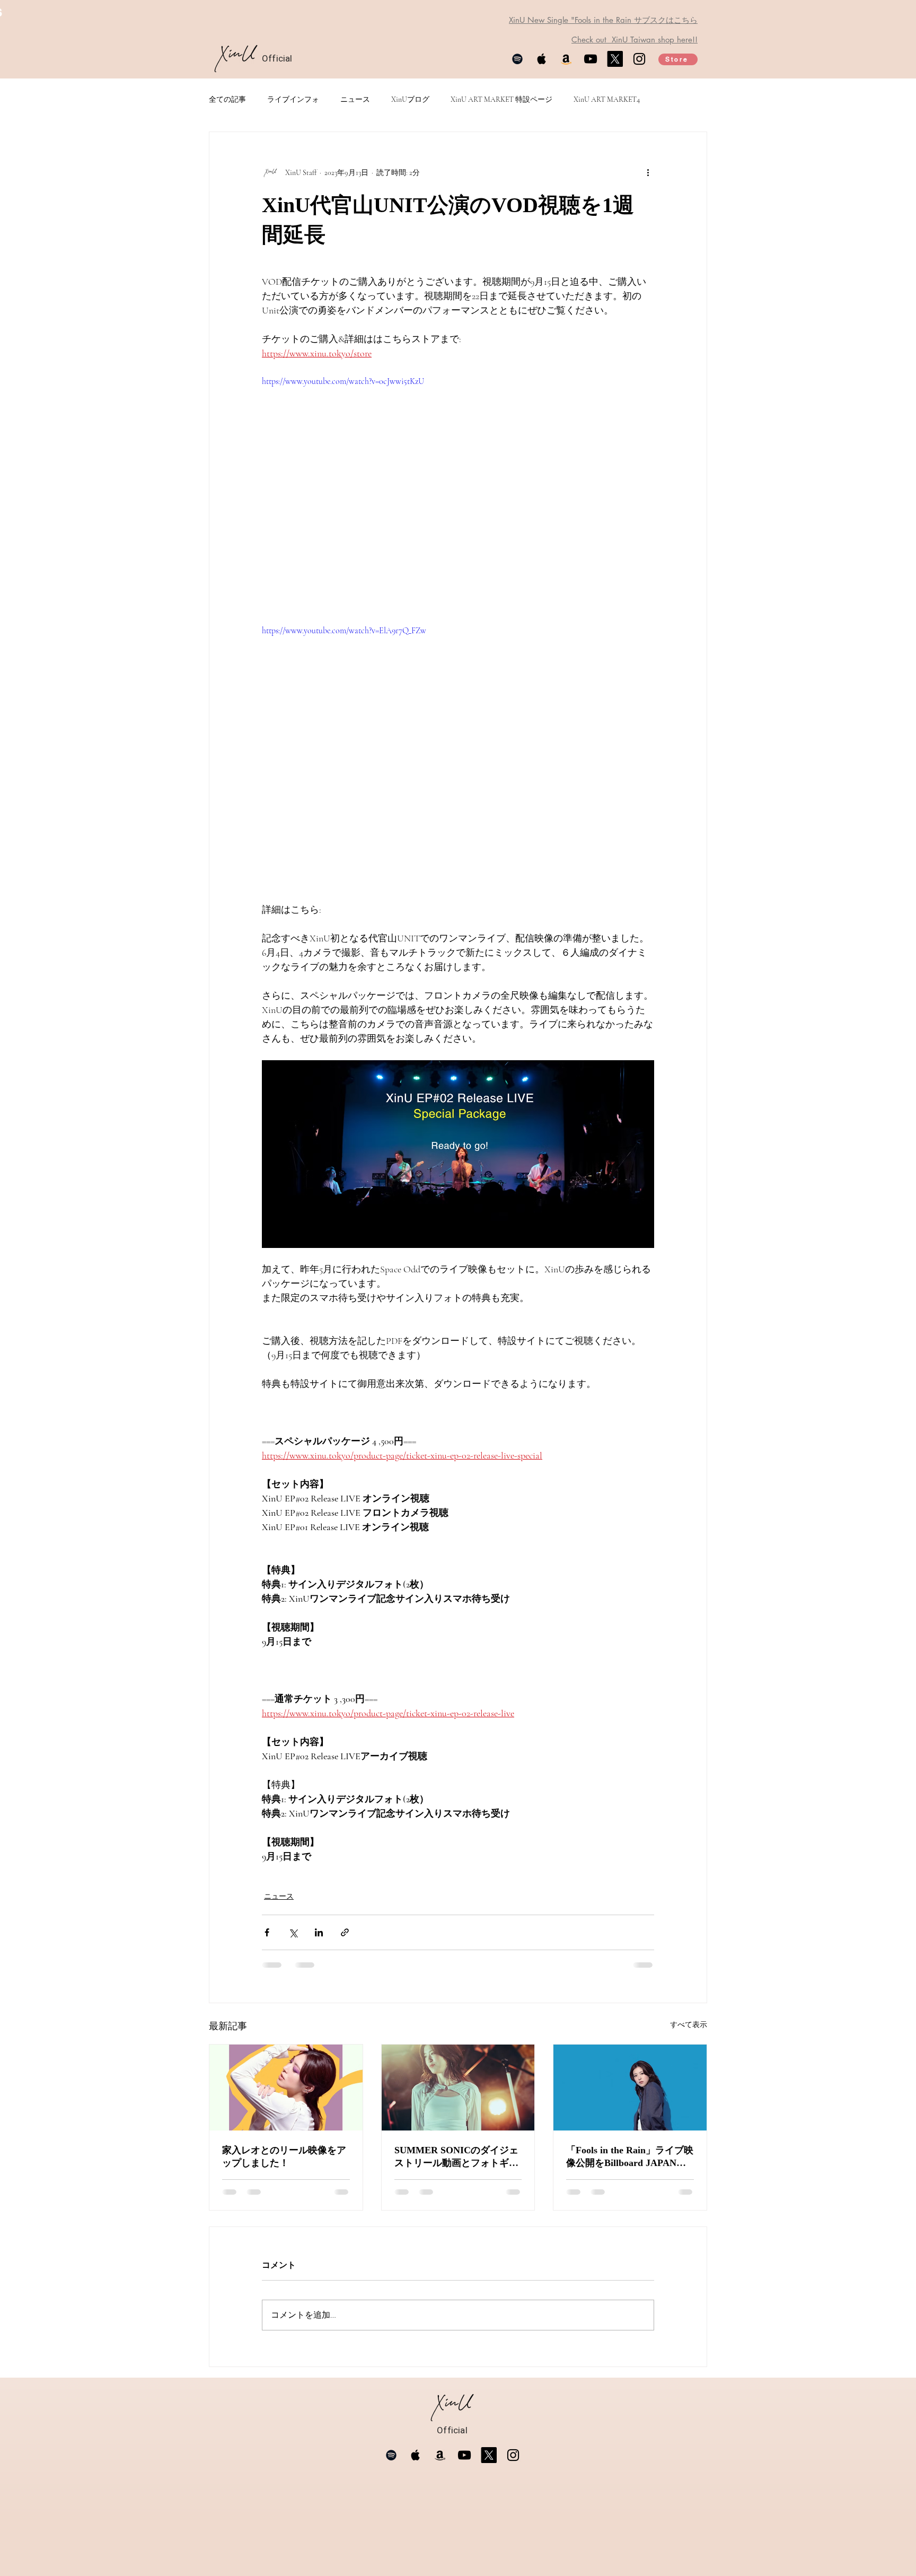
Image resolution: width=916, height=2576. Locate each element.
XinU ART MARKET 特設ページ (501, 99)
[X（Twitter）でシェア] (293, 1932)
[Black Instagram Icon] (639, 59)
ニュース (355, 99)
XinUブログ (410, 99)
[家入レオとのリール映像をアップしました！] (286, 2088)
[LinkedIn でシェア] (319, 1932)
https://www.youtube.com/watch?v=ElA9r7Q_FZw (344, 631)
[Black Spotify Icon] (517, 59)
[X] (615, 59)
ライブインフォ (293, 99)
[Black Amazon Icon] (440, 2455)
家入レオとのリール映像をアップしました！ (284, 2156)
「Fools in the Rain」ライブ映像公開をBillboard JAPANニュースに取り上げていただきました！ (630, 2157)
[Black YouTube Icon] (591, 59)
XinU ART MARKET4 (607, 99)
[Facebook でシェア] (267, 1932)
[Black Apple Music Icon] (542, 59)
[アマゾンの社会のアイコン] (566, 59)
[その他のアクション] (648, 172)
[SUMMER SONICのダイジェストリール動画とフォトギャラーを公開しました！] (458, 2088)
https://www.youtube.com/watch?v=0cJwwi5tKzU (343, 381)
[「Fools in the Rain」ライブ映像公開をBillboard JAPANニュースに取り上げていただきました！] (630, 2088)
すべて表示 (689, 2025)
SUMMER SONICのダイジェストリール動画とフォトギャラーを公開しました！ (456, 2157)
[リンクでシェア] (345, 1932)
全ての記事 (227, 99)
